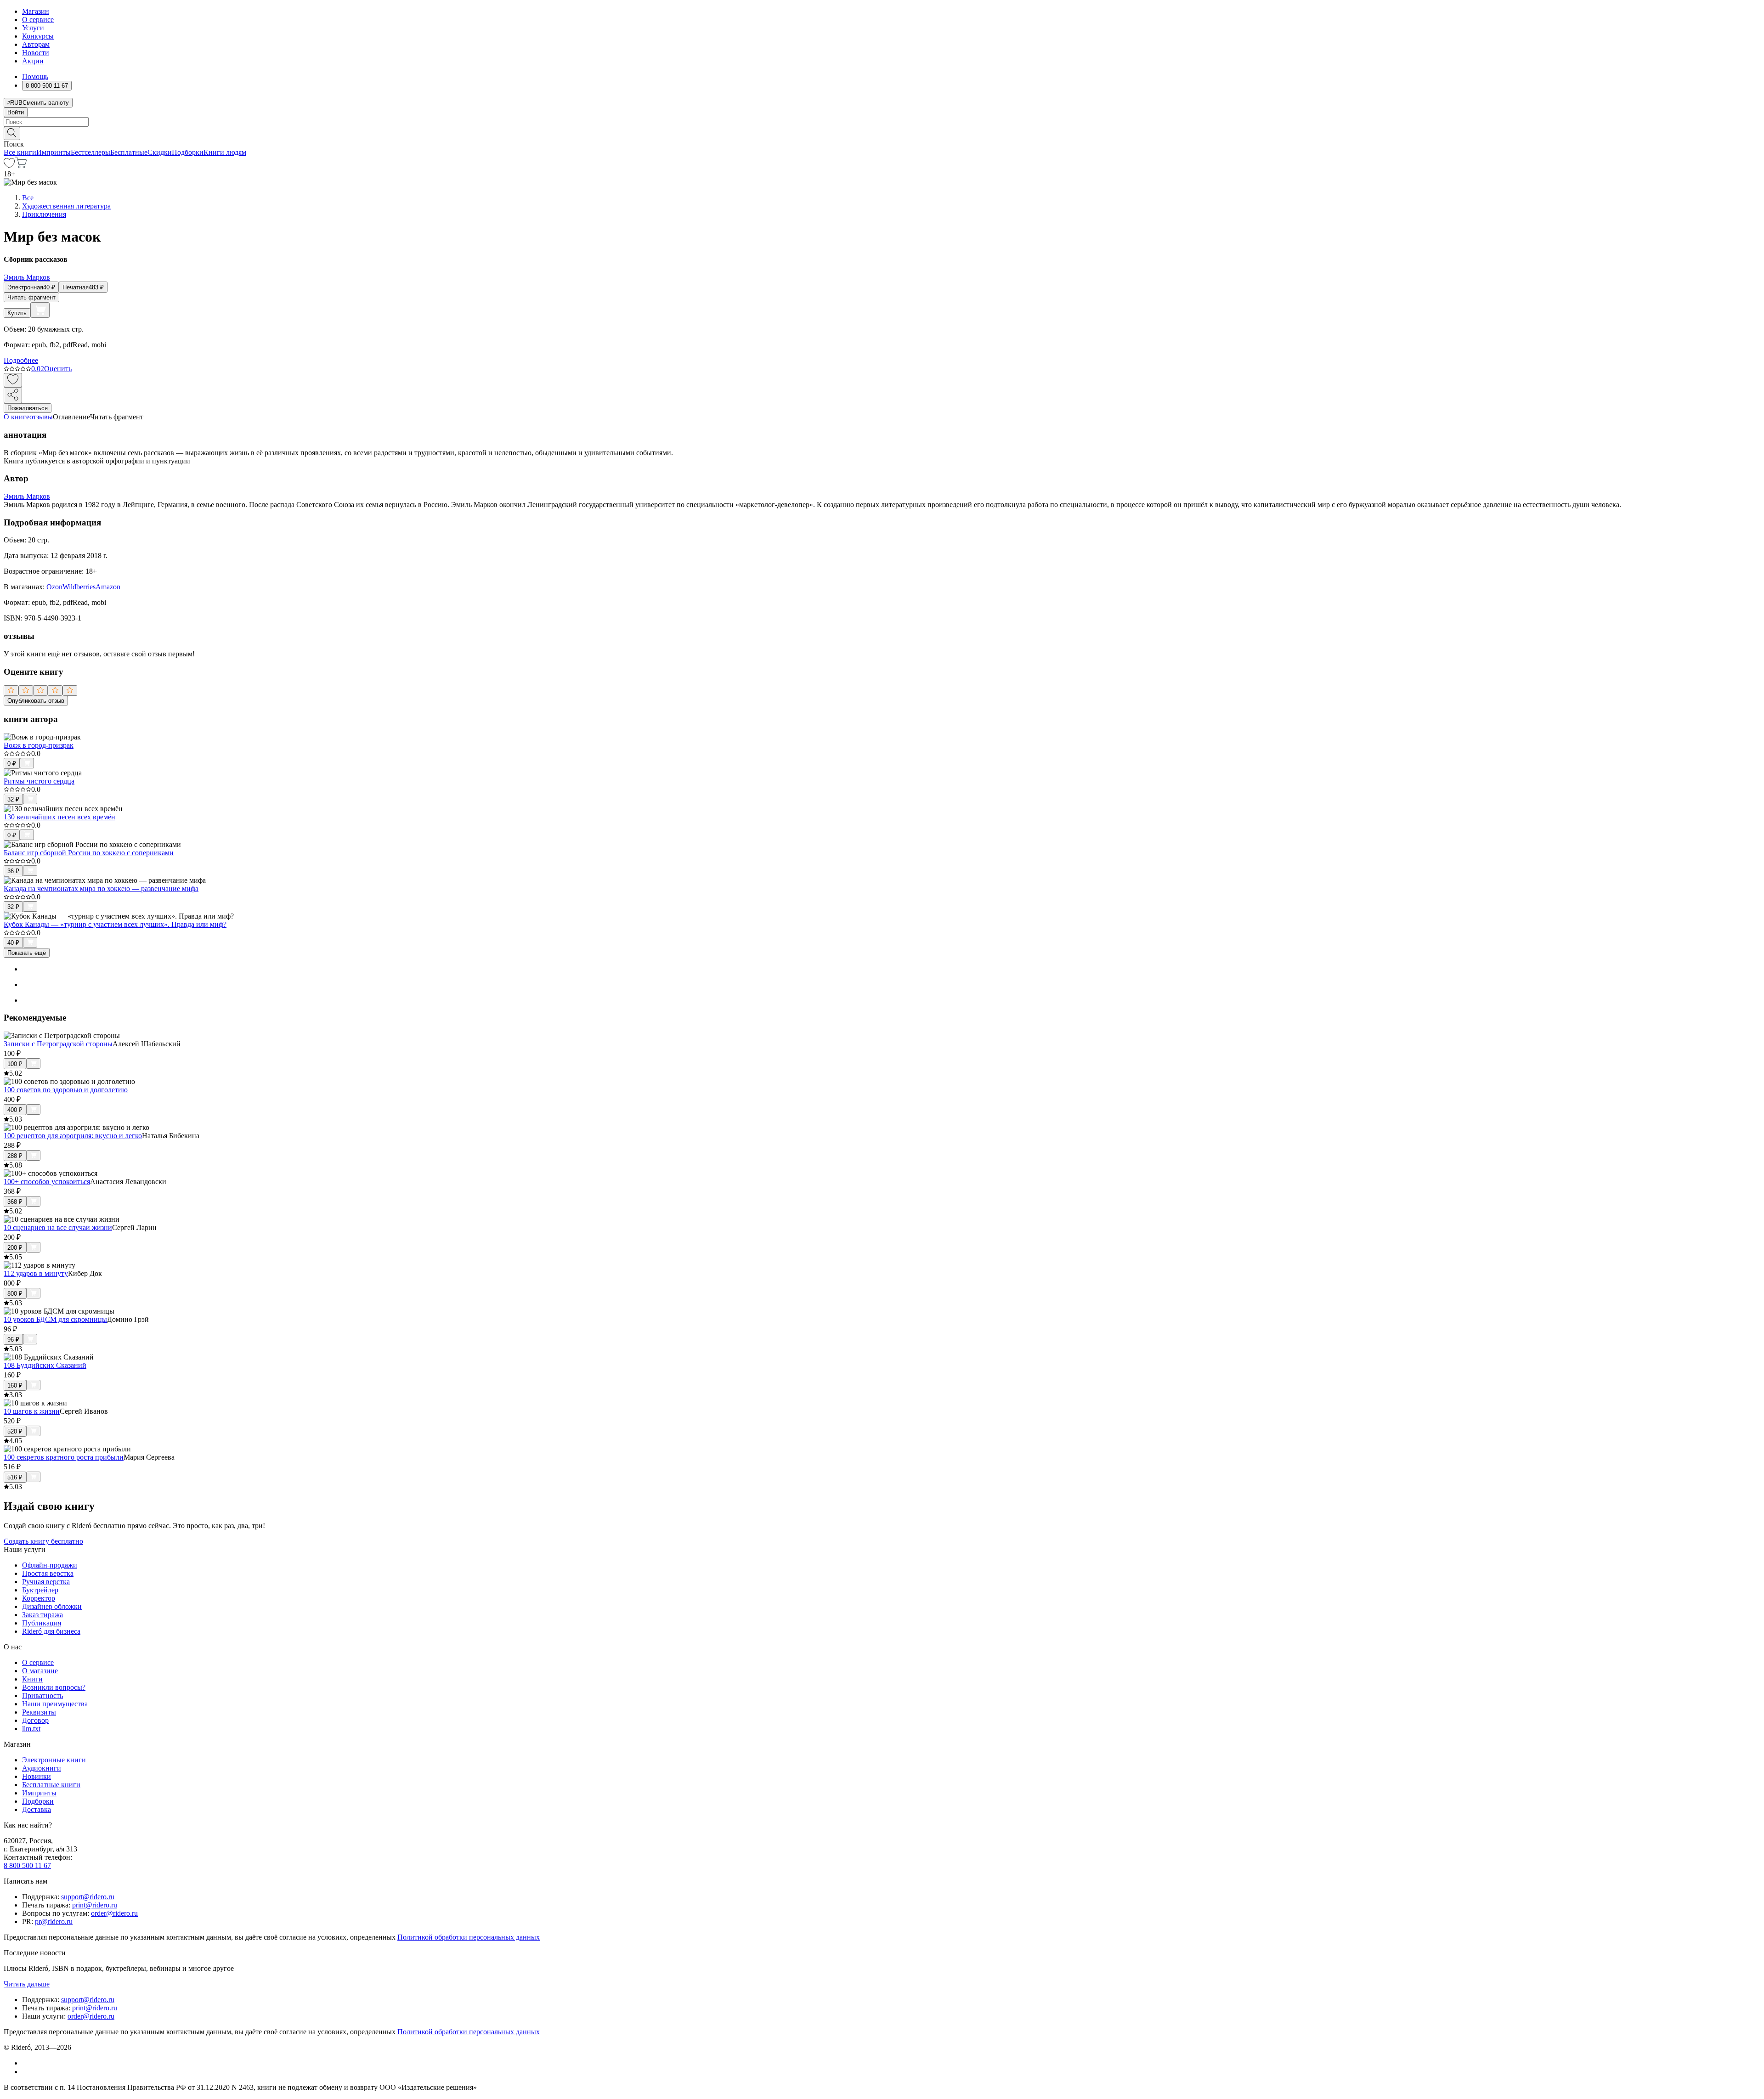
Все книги (20, 152)
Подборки (188, 152)
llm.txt (31, 1729)
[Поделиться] (13, 395)
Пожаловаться (28, 408)
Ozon (54, 587)
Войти (16, 112)
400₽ (15, 1110)
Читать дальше (27, 1984)
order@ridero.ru (114, 1913)
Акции (33, 61)
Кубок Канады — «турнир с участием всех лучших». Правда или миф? (115, 924)
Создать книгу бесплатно (43, 1541)
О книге (17, 417)
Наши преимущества (55, 1704)
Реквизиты (39, 1712)
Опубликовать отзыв (36, 701)
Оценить (58, 369)
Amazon (108, 587)
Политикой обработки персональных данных (469, 1937)
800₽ (15, 1294)
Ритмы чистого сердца (39, 781)
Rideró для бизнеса (51, 1631)
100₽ (15, 1064)
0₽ (12, 764)
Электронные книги (54, 1760)
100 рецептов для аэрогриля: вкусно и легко (73, 1136)
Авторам (36, 44)
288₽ (15, 1156)
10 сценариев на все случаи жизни (58, 1227)
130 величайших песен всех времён (59, 817)
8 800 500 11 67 (27, 1865)
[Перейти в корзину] (21, 166)
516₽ (15, 1477)
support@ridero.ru (88, 1897)
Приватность (42, 1696)
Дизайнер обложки (52, 1606)
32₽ (13, 799)
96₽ (13, 1340)
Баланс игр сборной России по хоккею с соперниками (89, 853)
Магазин (36, 11)
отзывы (41, 417)
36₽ (13, 871)
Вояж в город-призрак (39, 745)
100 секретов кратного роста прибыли (64, 1457)
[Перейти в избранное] (9, 166)
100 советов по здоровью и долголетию (66, 1090)
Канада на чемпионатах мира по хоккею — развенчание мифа (101, 889)
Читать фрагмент (31, 297)
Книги (32, 1679)
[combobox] (882, 122)
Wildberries (79, 587)
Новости (36, 53)
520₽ (15, 1431)
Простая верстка (48, 1573)
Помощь (35, 76)
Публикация (42, 1623)
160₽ (15, 1385)
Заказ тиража (42, 1615)
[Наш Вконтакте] (27, 2063)
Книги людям (225, 152)
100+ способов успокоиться (47, 1182)
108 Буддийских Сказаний (45, 1365)
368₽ (15, 1202)
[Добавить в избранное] (13, 380)
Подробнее (21, 360)
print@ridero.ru (95, 1905)
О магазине (40, 1671)
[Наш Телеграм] (26, 2072)
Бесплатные (129, 152)
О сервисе (38, 20)
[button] (882, 133)
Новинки (37, 1776)
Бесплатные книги (51, 1785)
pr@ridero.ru (54, 1921)
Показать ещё (27, 953)
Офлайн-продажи (50, 1565)
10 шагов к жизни (32, 1411)
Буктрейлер (40, 1590)
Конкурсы (38, 36)
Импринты (54, 152)
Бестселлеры (90, 152)
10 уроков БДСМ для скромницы (55, 1319)
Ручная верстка (46, 1582)
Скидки (160, 152)
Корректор (39, 1598)
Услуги (33, 28)
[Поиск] (12, 133)
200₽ (15, 1248)
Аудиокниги (42, 1768)
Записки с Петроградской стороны (58, 1044)
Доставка (37, 1809)
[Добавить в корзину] (40, 310)
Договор (35, 1720)
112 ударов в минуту (36, 1273)
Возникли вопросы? (54, 1687)
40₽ (13, 943)
